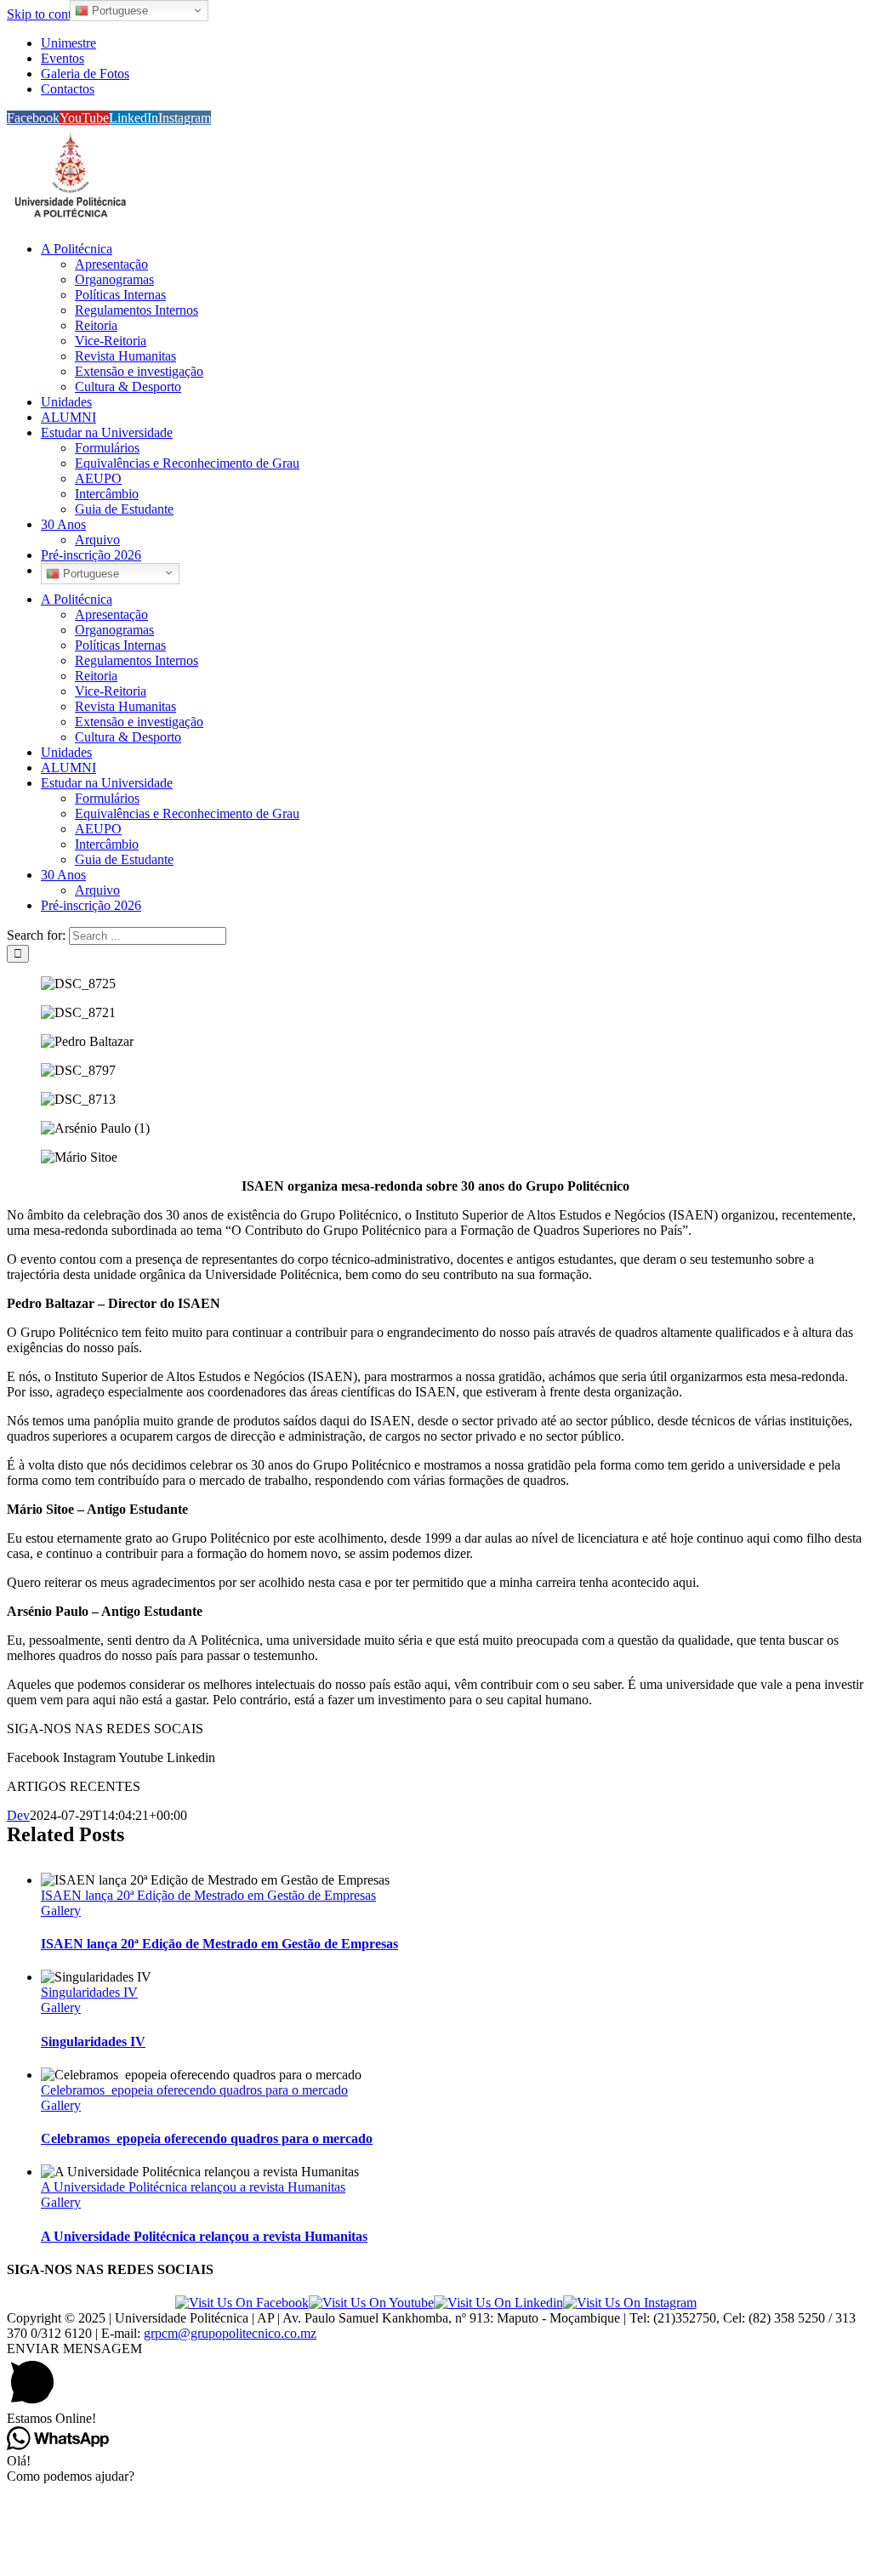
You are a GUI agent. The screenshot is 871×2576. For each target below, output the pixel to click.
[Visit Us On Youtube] (371, 2303)
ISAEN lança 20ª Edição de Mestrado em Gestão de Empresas (208, 1895)
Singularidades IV (89, 1992)
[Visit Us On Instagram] (630, 2303)
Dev (18, 1815)
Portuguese (89, 574)
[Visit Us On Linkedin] (498, 2303)
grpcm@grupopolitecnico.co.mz (230, 2333)
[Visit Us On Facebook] (242, 2303)
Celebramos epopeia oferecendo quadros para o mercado (194, 2090)
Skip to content (47, 14)
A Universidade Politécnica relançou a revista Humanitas (193, 2187)
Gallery (61, 1911)
